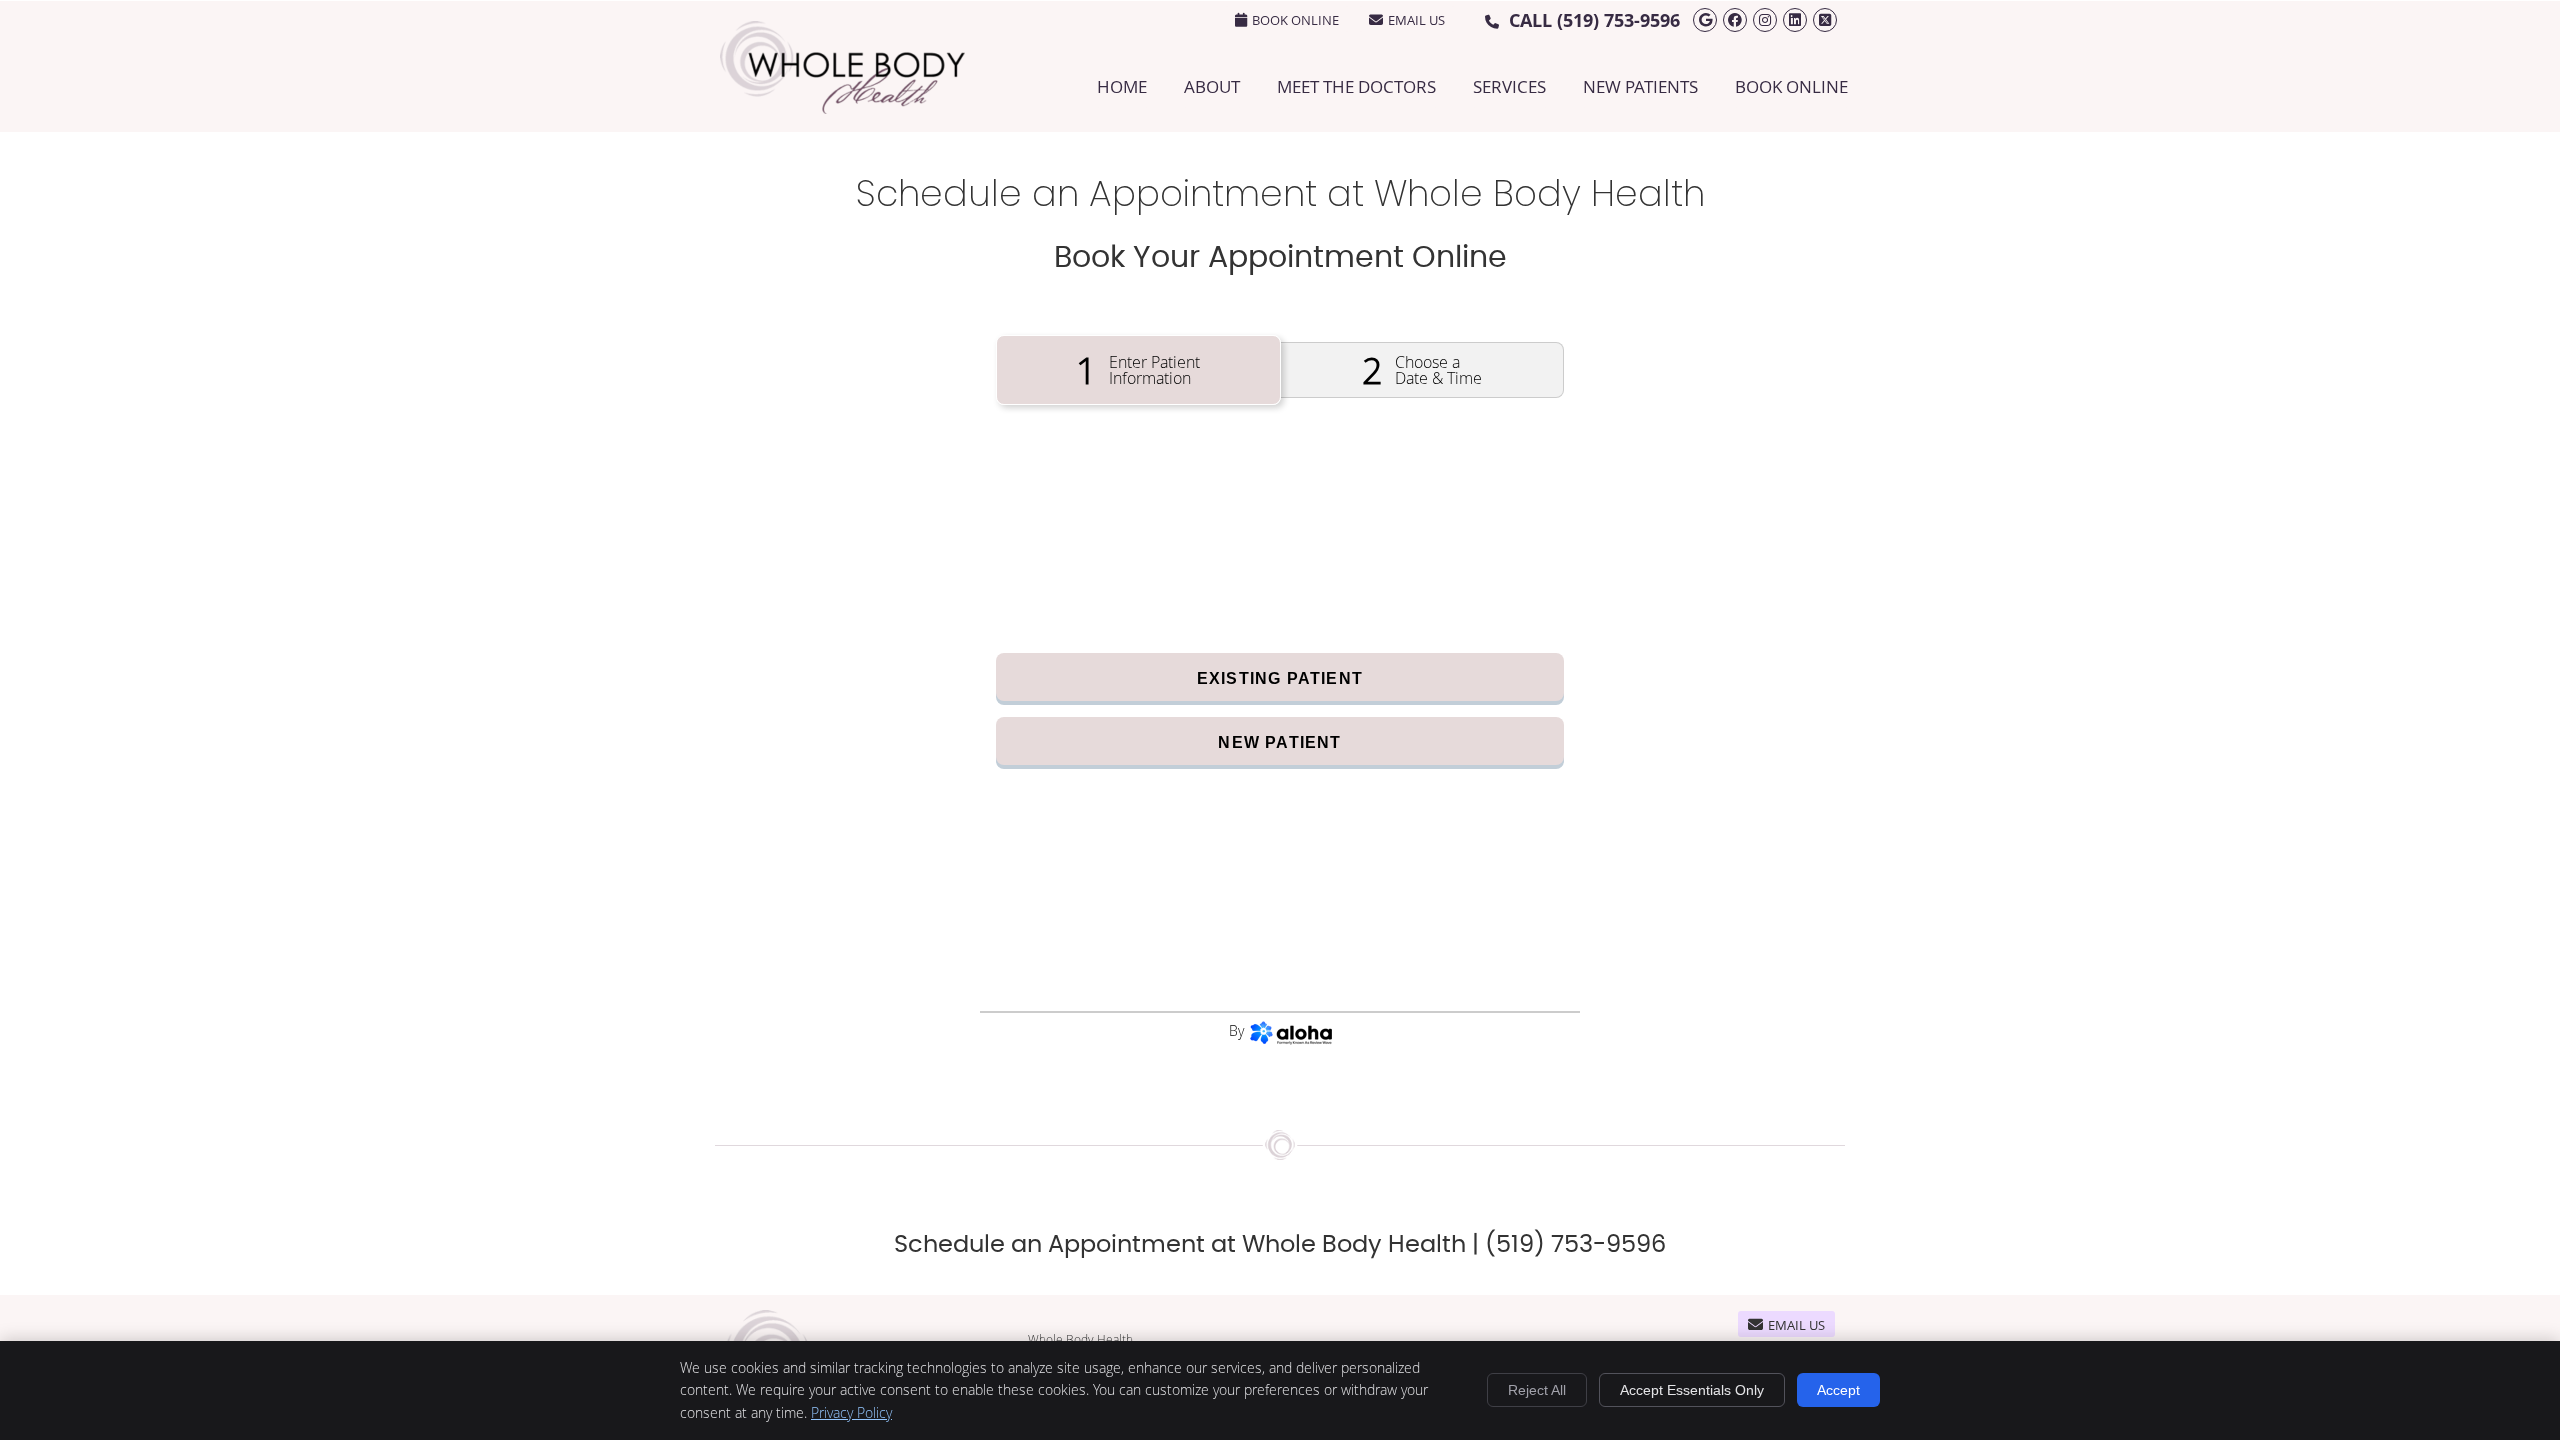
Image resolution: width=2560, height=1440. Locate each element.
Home (1122, 86)
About (1212, 86)
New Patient (1279, 742)
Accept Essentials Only (1692, 1390)
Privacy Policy (851, 1412)
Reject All (1537, 1390)
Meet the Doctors (1356, 86)
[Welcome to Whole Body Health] (842, 107)
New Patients (1640, 86)
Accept (1838, 1390)
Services (1509, 86)
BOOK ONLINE (1295, 20)
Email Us (1416, 20)
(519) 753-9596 (1618, 20)
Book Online (1791, 86)
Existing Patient (1280, 678)
